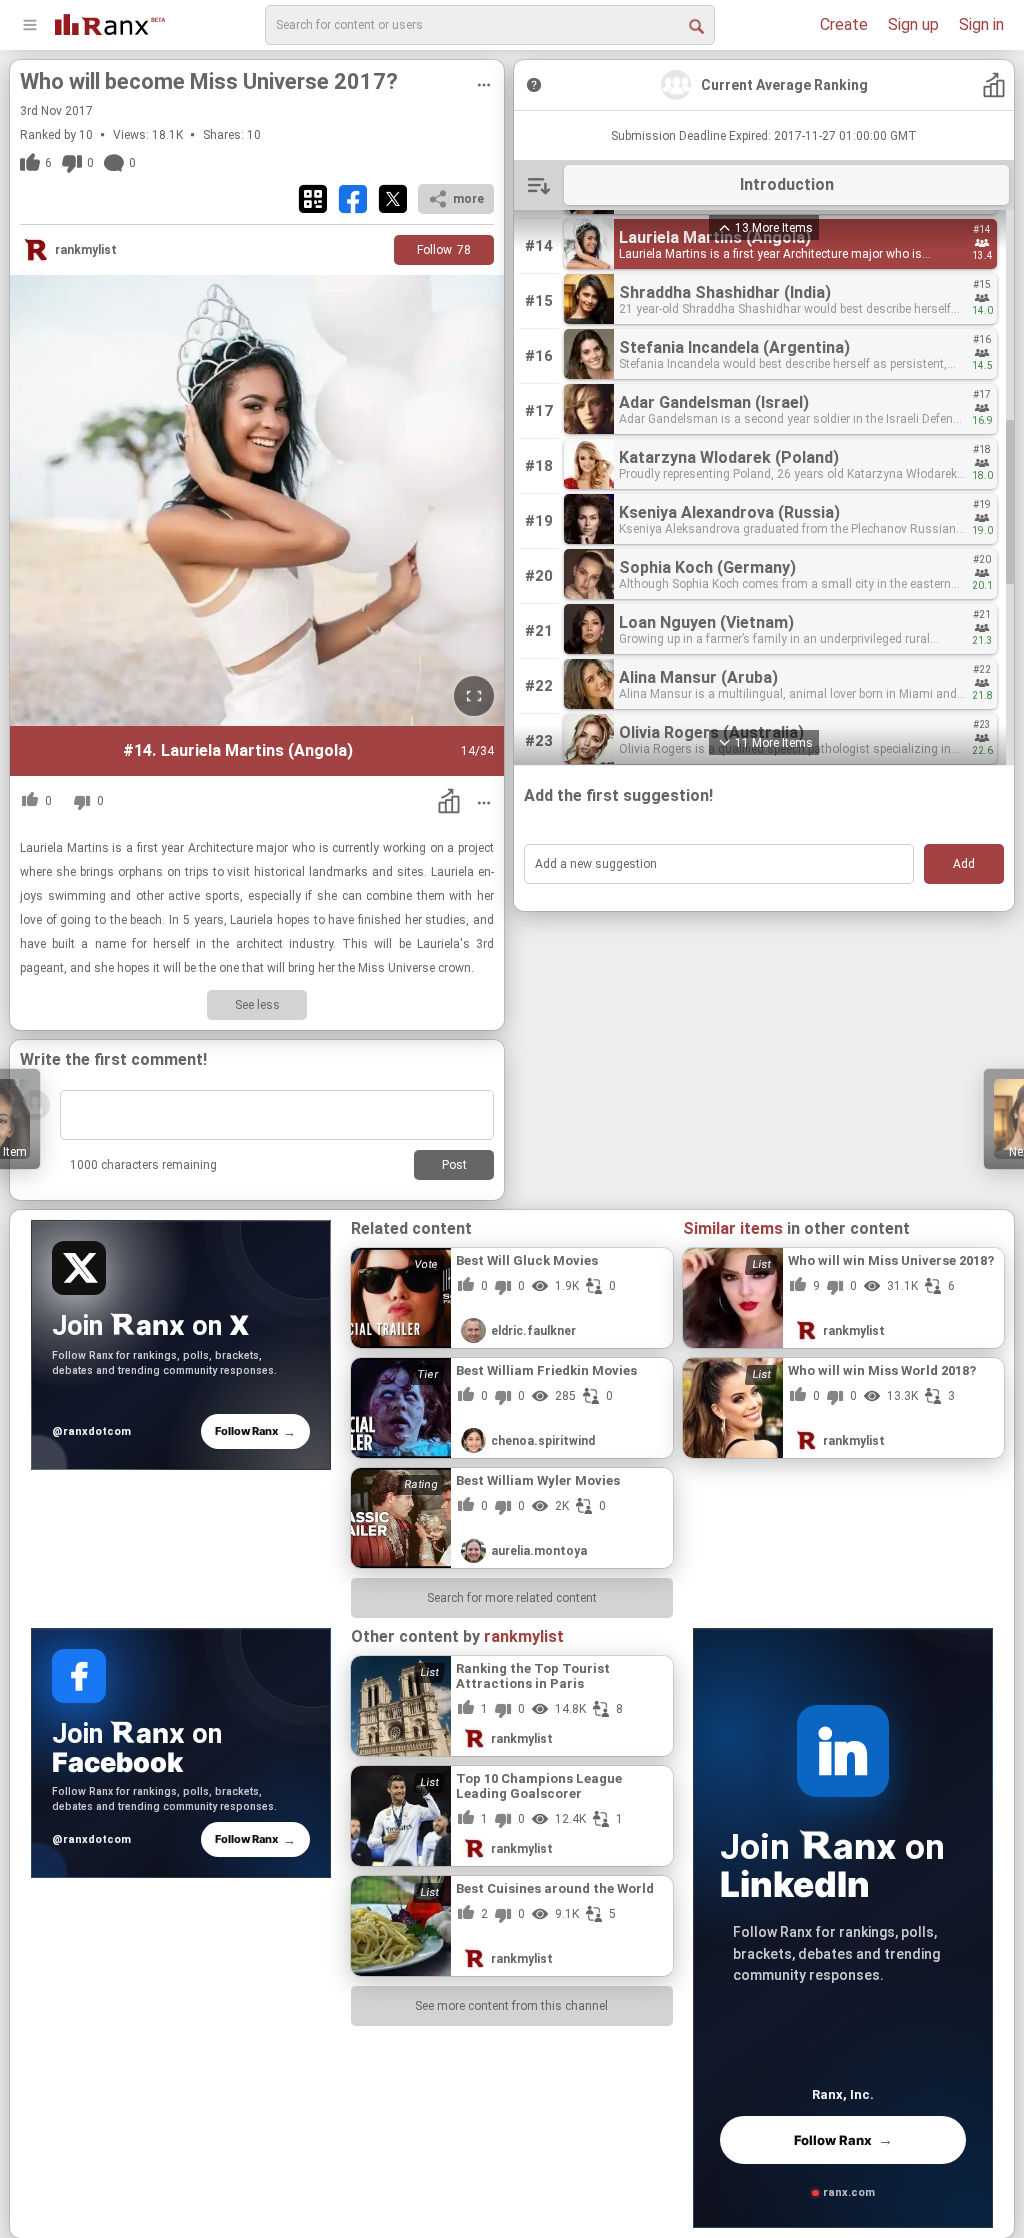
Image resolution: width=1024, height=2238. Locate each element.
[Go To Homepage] (110, 22)
